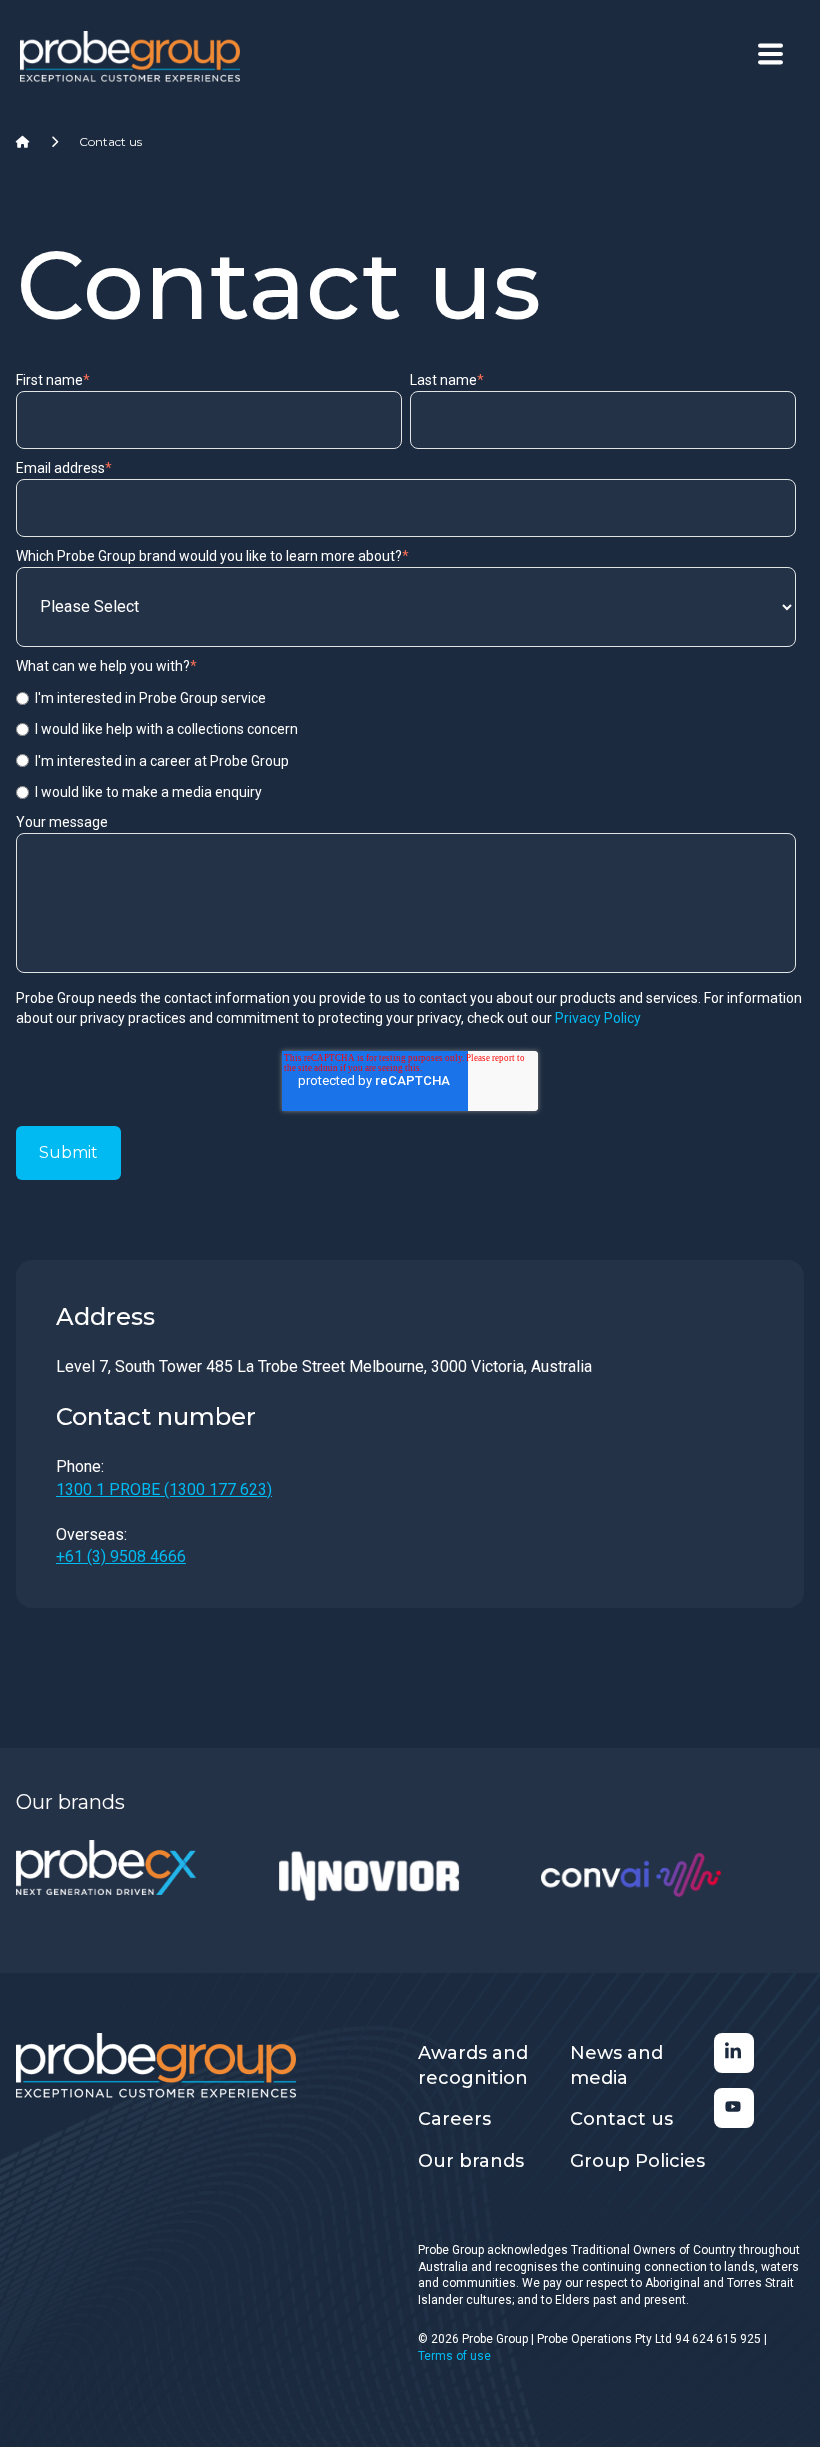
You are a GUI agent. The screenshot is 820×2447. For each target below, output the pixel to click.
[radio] (406, 698)
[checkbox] (406, 745)
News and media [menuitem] (616, 2065)
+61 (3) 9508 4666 (121, 1556)
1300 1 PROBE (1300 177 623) (164, 1489)
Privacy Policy (598, 1018)
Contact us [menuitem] (621, 2119)
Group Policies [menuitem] (637, 2161)
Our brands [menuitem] (471, 2161)
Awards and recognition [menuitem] (473, 2065)
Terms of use (454, 2356)
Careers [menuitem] (454, 2119)
